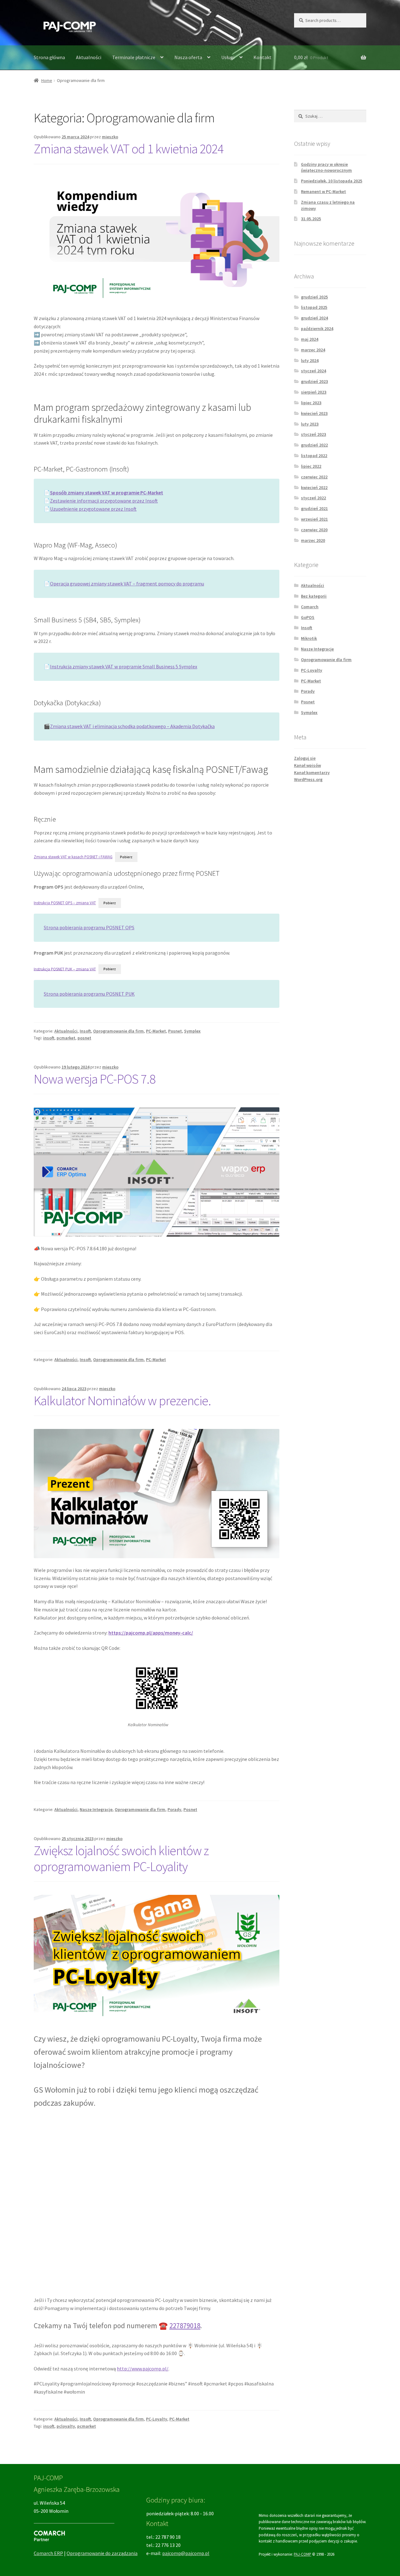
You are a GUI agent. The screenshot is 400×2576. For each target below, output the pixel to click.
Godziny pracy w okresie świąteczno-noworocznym (326, 167)
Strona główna (49, 57)
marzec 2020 (313, 540)
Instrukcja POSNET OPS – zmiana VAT (65, 903)
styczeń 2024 (313, 371)
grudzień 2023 (314, 381)
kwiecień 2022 (314, 487)
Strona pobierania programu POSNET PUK (89, 994)
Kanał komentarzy (312, 773)
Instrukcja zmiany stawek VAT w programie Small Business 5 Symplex (124, 666)
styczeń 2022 (313, 498)
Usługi (228, 57)
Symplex (192, 1031)
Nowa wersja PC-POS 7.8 (95, 1079)
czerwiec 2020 (314, 530)
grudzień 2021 (314, 508)
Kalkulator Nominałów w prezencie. (122, 1400)
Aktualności (89, 57)
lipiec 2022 (311, 466)
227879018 (185, 2326)
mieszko (110, 137)
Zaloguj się (305, 758)
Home (47, 80)
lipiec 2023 (311, 403)
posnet (84, 1038)
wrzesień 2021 (314, 519)
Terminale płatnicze (134, 57)
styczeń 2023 (313, 434)
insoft (49, 1038)
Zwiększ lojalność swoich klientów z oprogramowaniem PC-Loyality (121, 1858)
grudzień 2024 (314, 318)
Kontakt (262, 57)
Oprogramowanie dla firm (118, 1031)
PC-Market (156, 1031)
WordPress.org (308, 779)
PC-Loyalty (157, 2419)
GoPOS (308, 617)
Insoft (85, 1031)
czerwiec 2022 (314, 477)
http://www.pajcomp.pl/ (143, 2369)
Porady (174, 1809)
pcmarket (66, 1038)
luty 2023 (310, 424)
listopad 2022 (314, 456)
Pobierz (126, 857)
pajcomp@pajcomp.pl (186, 2553)
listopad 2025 (314, 307)
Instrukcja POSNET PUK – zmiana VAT (65, 969)
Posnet (175, 1031)
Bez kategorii (314, 596)
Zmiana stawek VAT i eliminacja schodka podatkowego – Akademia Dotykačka (132, 726)
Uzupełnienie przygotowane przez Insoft (93, 509)
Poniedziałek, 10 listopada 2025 (332, 181)
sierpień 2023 (314, 392)
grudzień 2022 (314, 445)
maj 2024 (310, 339)
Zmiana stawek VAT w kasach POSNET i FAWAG (73, 857)
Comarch (310, 607)
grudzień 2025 (314, 297)
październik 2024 (317, 329)
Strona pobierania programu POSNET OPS (89, 927)
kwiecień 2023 (314, 413)
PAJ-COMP (302, 2554)
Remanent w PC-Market (323, 191)
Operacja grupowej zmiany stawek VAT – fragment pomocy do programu (127, 584)
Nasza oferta (188, 57)
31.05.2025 (311, 219)
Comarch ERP (48, 2553)
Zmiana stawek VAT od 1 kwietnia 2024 (129, 149)
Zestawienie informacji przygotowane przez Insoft (104, 501)
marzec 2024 (313, 350)
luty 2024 (310, 360)
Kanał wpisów (307, 765)
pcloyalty (66, 2426)
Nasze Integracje (96, 1809)
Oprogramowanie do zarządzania (102, 2553)
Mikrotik (309, 638)
